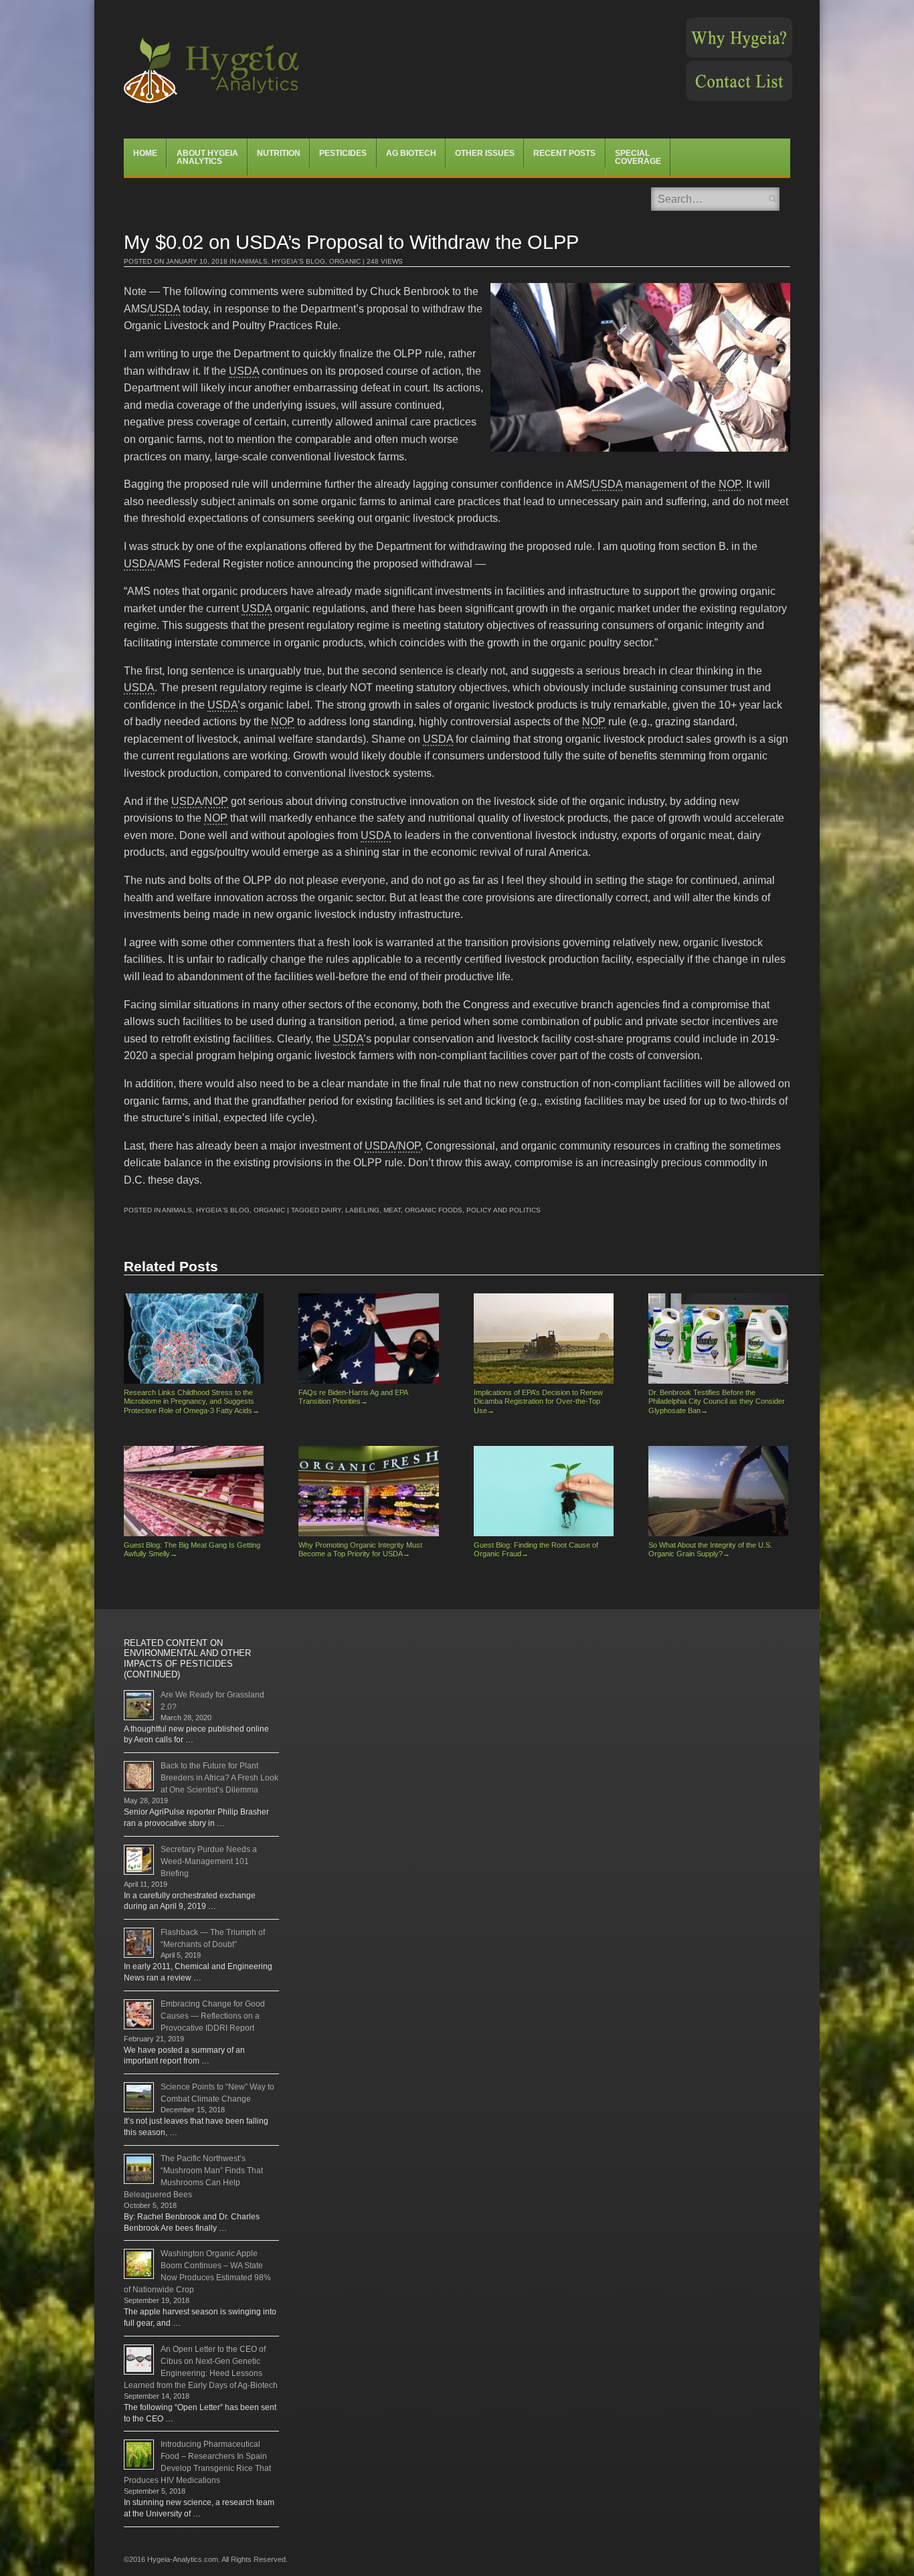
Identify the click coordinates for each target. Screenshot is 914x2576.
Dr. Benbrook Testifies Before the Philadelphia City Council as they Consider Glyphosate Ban (717, 1401)
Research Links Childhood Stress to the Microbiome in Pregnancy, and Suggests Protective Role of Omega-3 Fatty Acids (192, 1401)
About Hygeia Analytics (207, 157)
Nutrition (279, 153)
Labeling (362, 1210)
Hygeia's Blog (298, 261)
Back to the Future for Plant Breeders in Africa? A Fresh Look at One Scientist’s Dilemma (219, 1778)
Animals (253, 261)
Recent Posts (564, 153)
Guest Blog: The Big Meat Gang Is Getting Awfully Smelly (192, 1549)
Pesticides (343, 153)
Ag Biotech (411, 153)
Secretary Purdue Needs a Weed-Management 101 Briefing (209, 1861)
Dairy (331, 1210)
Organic (345, 261)
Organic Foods (434, 1210)
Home (145, 153)
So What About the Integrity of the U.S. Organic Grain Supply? (710, 1549)
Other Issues (485, 153)
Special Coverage (638, 157)
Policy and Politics (504, 1210)
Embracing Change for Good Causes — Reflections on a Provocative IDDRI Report (213, 2016)
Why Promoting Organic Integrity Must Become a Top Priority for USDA (360, 1549)
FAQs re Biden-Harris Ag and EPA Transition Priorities (353, 1397)
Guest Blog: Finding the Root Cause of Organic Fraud (536, 1549)
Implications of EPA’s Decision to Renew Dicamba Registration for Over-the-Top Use (538, 1401)
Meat (392, 1210)
